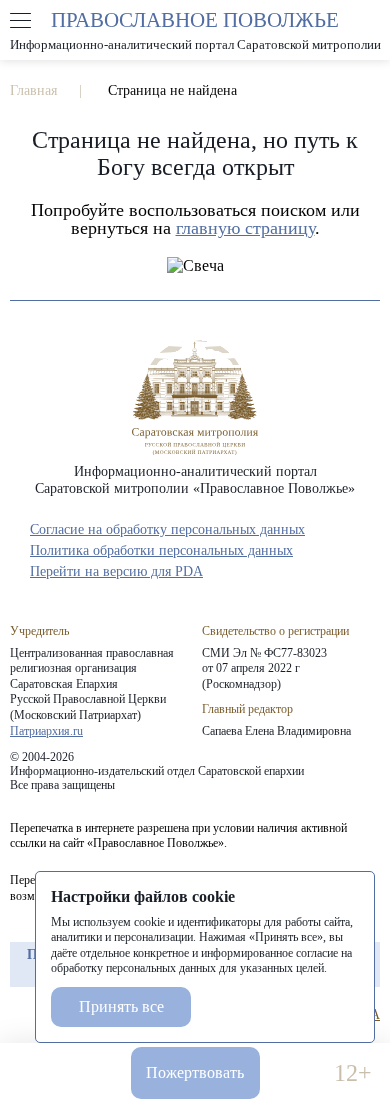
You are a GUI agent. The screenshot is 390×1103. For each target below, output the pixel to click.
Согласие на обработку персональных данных (167, 529)
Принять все (121, 1006)
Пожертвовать (195, 1072)
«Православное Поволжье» (195, 397)
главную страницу (245, 228)
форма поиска (369, 21)
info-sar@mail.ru (93, 1073)
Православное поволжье (195, 30)
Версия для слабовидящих (296, 1073)
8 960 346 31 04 (37, 1073)
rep (20, 1015)
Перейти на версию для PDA (116, 571)
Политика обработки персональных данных (161, 550)
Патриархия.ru (46, 731)
